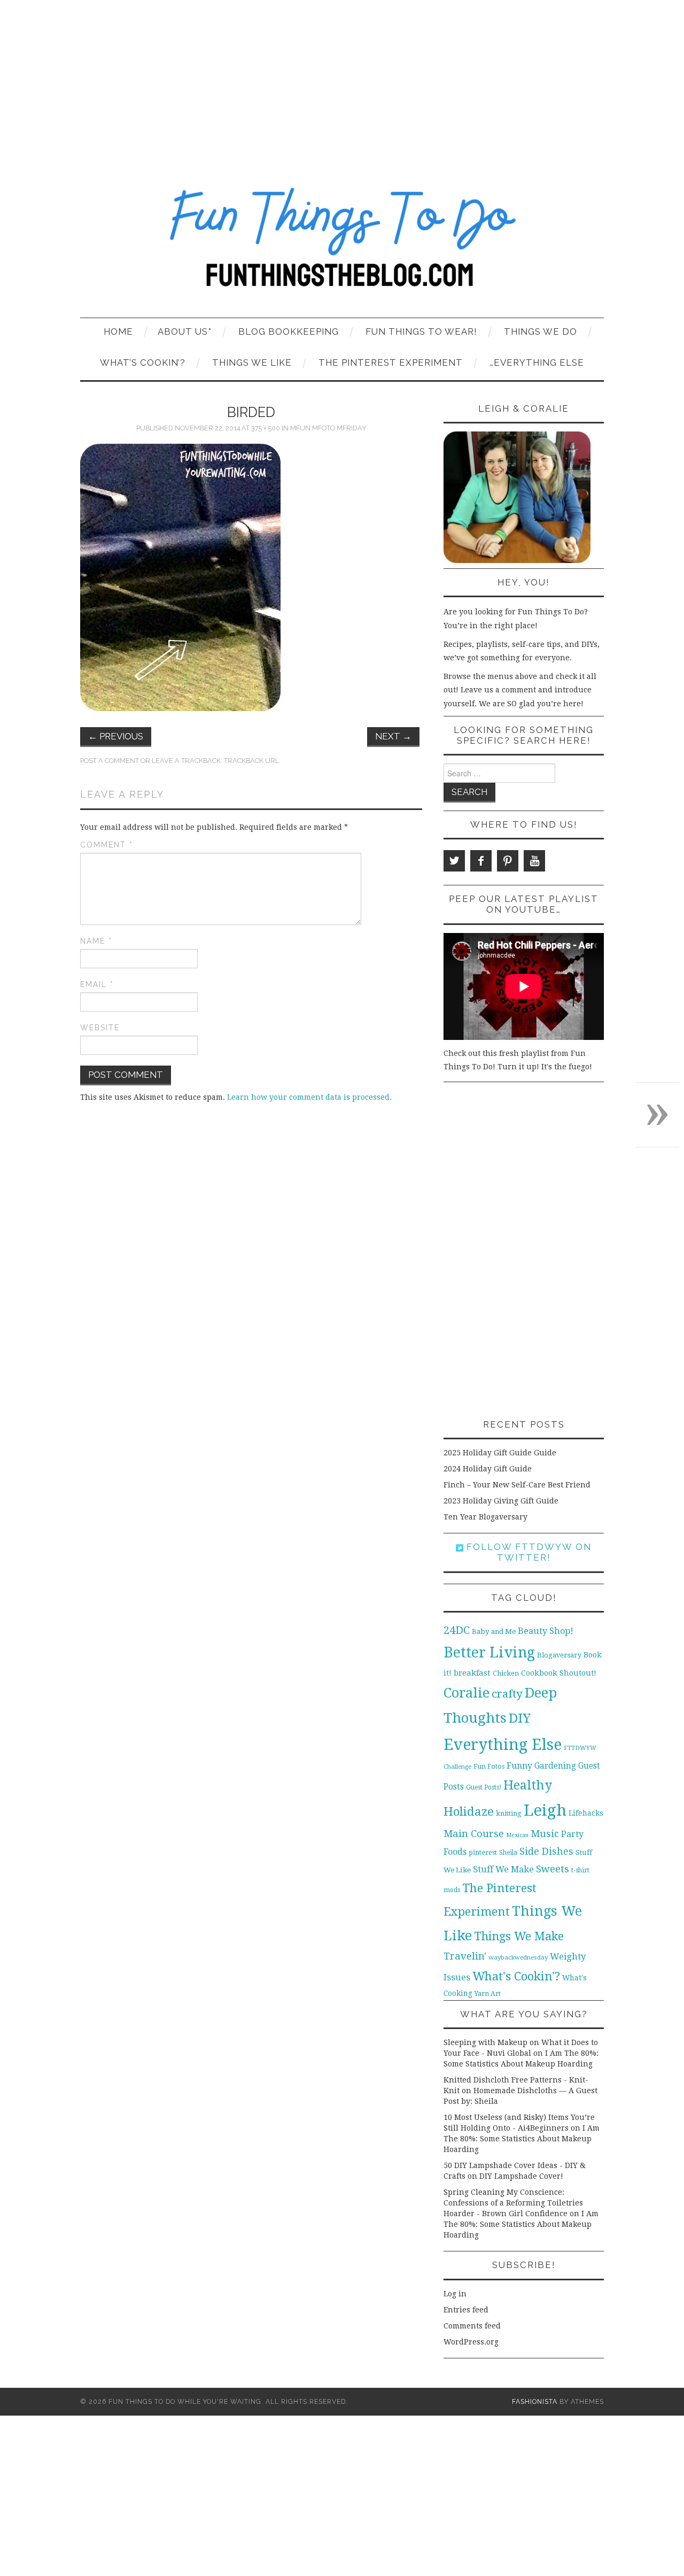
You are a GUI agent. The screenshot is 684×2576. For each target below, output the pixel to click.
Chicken (506, 1673)
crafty (507, 1694)
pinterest (483, 1852)
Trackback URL (251, 761)
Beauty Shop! (546, 1631)
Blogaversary (559, 1655)
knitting (509, 1813)
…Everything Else (537, 363)
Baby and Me (494, 1632)
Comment (107, 845)
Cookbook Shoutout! (559, 1673)
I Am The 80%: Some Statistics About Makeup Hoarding (522, 2139)
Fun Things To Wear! (421, 331)
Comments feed (472, 2326)
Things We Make (519, 1936)
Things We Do (541, 331)
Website (100, 1028)
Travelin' (465, 1956)
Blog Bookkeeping (289, 331)
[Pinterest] (508, 861)
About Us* (185, 331)
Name (96, 941)
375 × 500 (266, 428)
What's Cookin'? (516, 1976)
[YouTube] (534, 861)
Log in (455, 2294)
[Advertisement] (342, 80)
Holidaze (469, 1811)
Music (545, 1834)
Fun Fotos (489, 1766)
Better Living (489, 1652)
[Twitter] (454, 861)
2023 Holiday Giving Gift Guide (501, 1501)
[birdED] (180, 577)
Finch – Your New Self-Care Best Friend (517, 1485)
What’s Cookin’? (143, 363)
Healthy (528, 1785)
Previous (116, 736)
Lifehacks (586, 1813)
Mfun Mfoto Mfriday (328, 428)
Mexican (517, 1835)
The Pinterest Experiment (391, 363)
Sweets (553, 1869)
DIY (520, 1718)
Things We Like (252, 363)
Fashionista (535, 2401)
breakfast (472, 1673)
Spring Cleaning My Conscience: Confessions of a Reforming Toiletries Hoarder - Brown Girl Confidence (513, 2203)
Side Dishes (546, 1851)
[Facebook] (481, 861)
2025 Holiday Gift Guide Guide (500, 1453)
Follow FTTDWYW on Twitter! (527, 1552)
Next (393, 736)
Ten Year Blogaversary (485, 1517)
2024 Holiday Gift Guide (488, 1469)
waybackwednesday (518, 1957)
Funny (519, 1766)
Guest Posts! (484, 1787)
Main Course (474, 1834)
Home (118, 331)
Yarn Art (488, 1993)
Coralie (467, 1693)
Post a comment (110, 761)
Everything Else (503, 1745)
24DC (457, 1630)
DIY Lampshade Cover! (521, 2176)
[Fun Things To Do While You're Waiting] (342, 244)
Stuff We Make (503, 1869)
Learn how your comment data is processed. (309, 1097)
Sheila (508, 1853)
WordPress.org (471, 2342)
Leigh (545, 1810)
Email (97, 984)
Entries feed (466, 2310)
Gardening (555, 1766)
